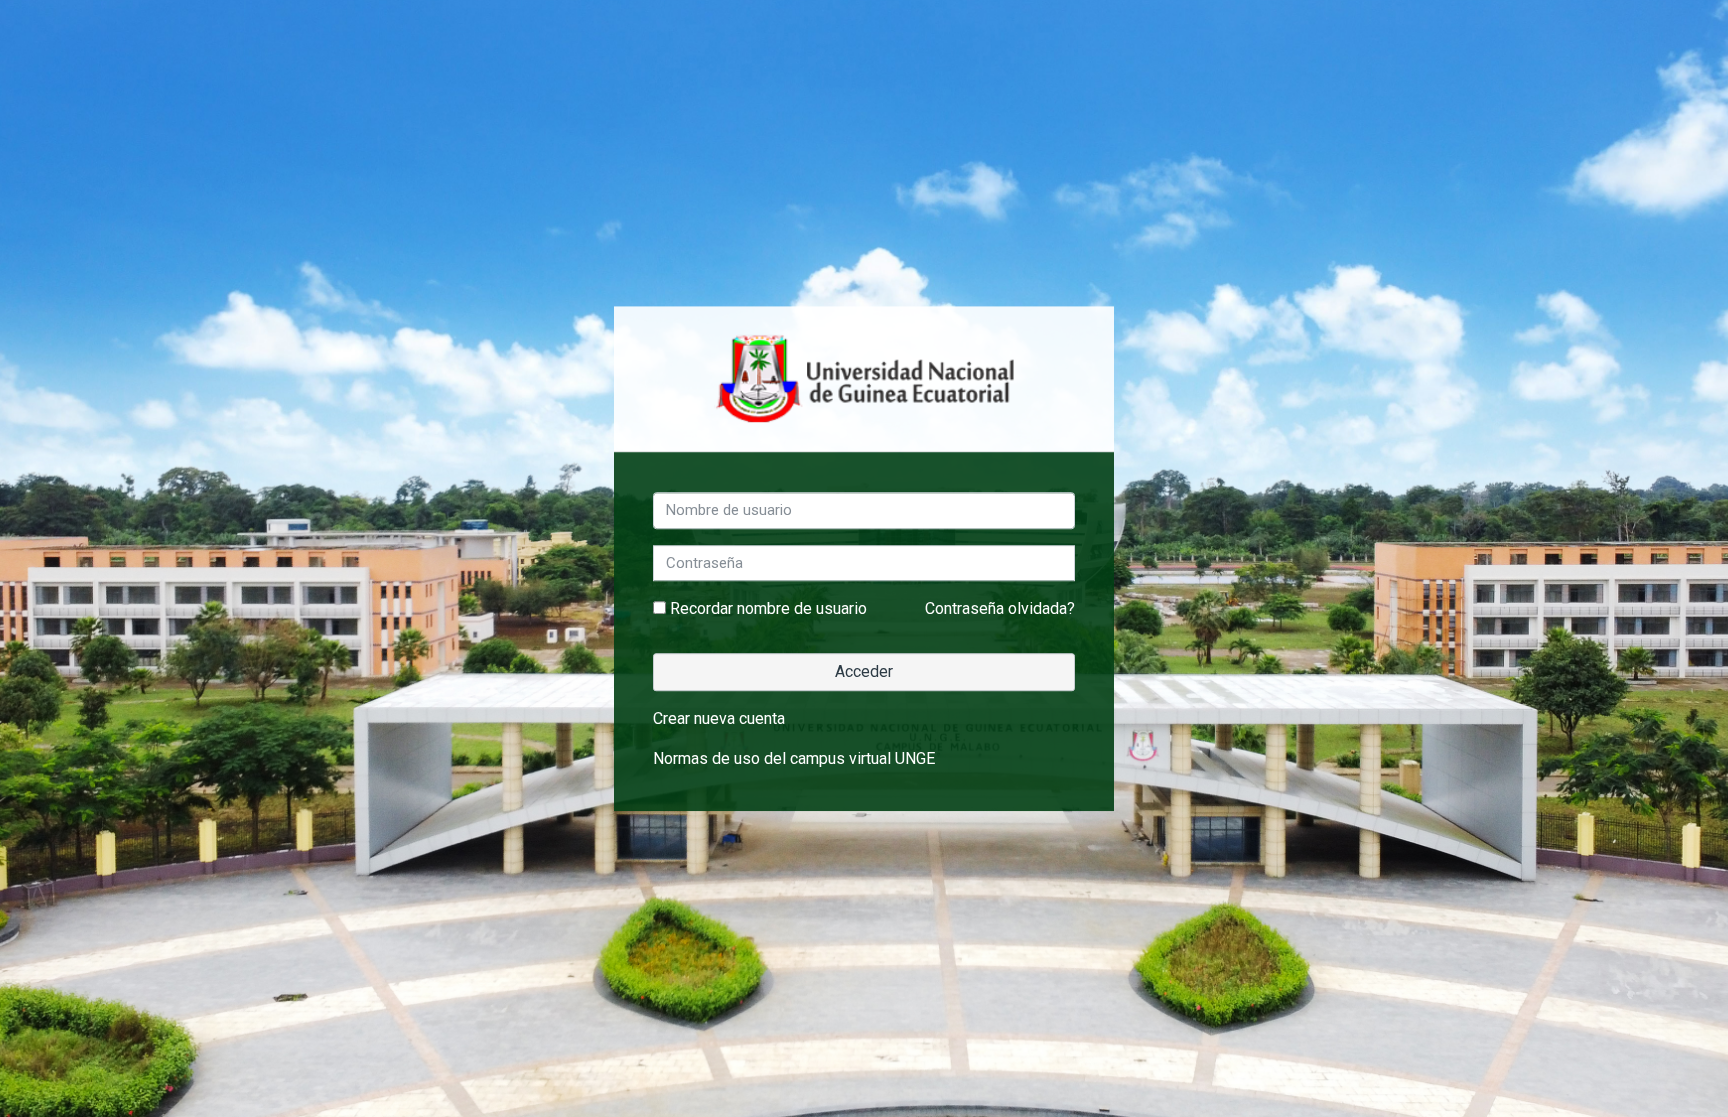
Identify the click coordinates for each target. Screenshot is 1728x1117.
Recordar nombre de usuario (768, 608)
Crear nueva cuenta (719, 718)
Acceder (864, 671)
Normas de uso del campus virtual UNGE (794, 758)
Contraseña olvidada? (1000, 608)
